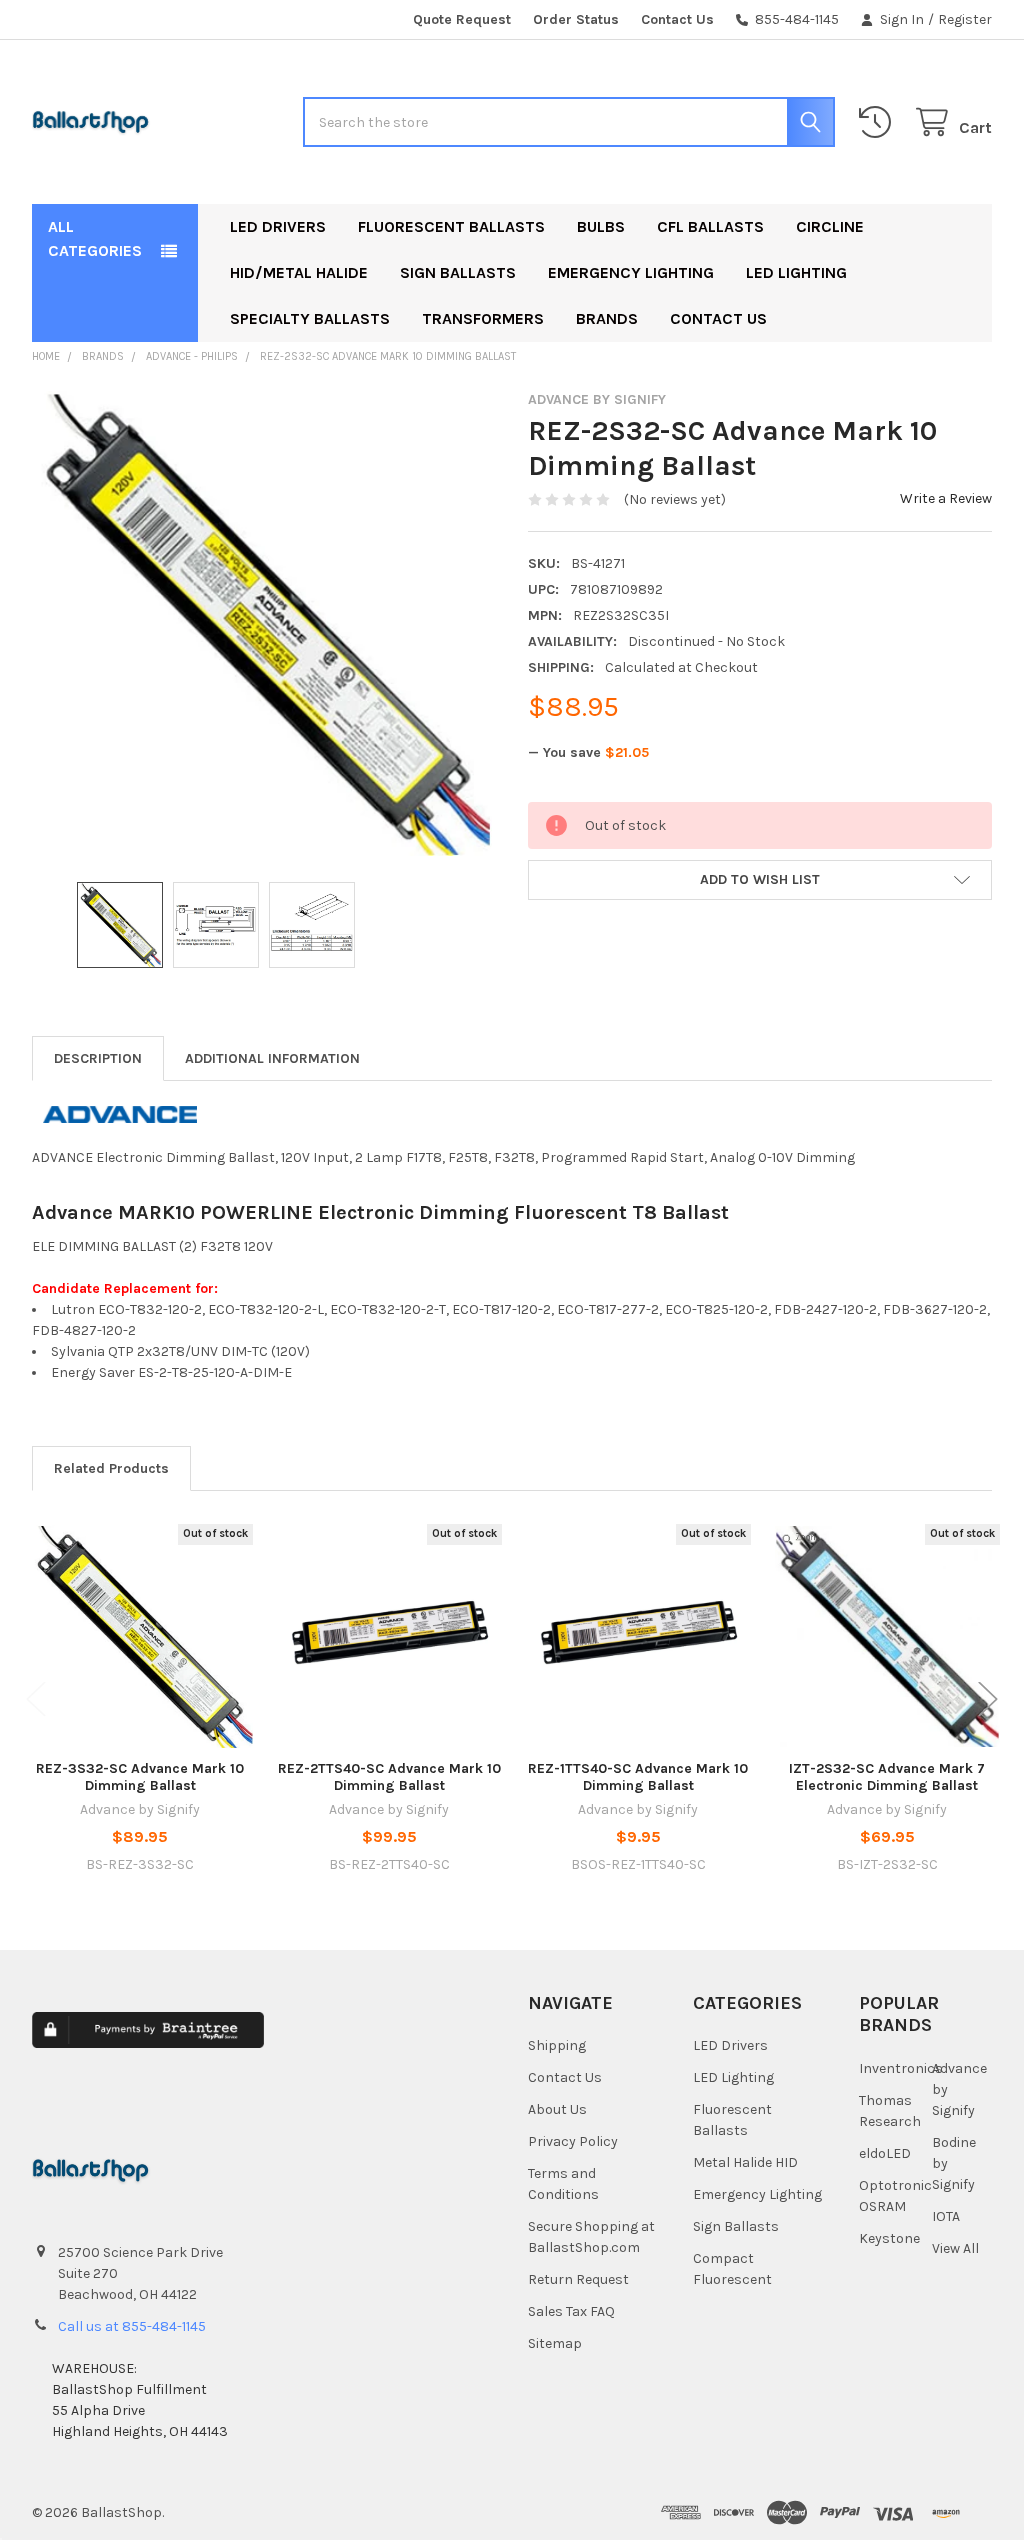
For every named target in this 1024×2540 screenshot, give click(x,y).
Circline (830, 226)
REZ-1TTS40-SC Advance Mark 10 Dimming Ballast (638, 1777)
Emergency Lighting (631, 272)
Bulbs (601, 226)
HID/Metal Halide (299, 272)
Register (965, 19)
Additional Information (272, 1058)
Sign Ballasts (458, 272)
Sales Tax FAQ (571, 2311)
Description (98, 1058)
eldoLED (885, 2153)
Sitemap (555, 2343)
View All (955, 2248)
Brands (607, 318)
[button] (760, 880)
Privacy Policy (573, 2141)
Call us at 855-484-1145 (132, 2326)
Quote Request (462, 19)
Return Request (578, 2279)
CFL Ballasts (710, 226)
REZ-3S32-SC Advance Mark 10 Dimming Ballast (140, 1777)
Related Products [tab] (111, 1468)
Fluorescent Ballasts (451, 226)
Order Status (576, 19)
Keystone (889, 2238)
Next (988, 1699)
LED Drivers (278, 226)
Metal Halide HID (745, 2162)
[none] (264, 623)
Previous (36, 1699)
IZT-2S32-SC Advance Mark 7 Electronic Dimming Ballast (887, 1777)
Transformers (483, 318)
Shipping (557, 2045)
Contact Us (677, 19)
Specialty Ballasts (310, 318)
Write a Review (946, 498)
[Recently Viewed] (879, 122)
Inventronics (901, 2068)
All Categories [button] (95, 238)
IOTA (946, 2216)
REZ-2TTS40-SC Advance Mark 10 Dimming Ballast (389, 1777)
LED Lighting (796, 272)
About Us (557, 2109)
